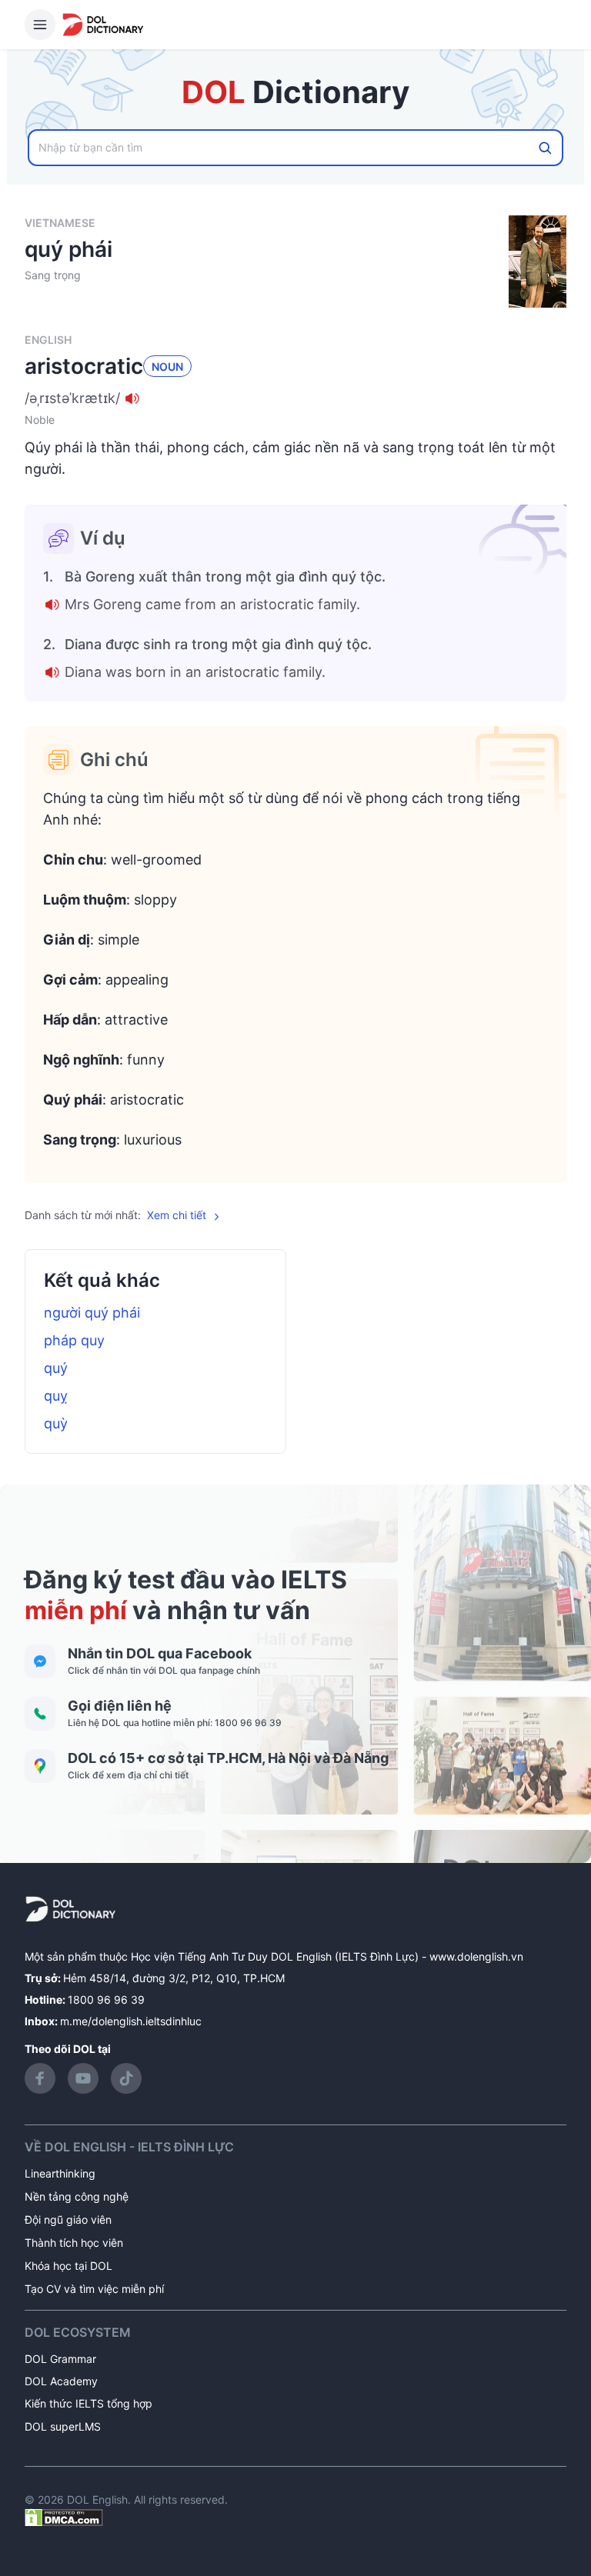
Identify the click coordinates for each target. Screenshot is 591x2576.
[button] (295, 398)
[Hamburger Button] (40, 25)
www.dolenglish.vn (476, 1956)
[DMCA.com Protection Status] (64, 2516)
